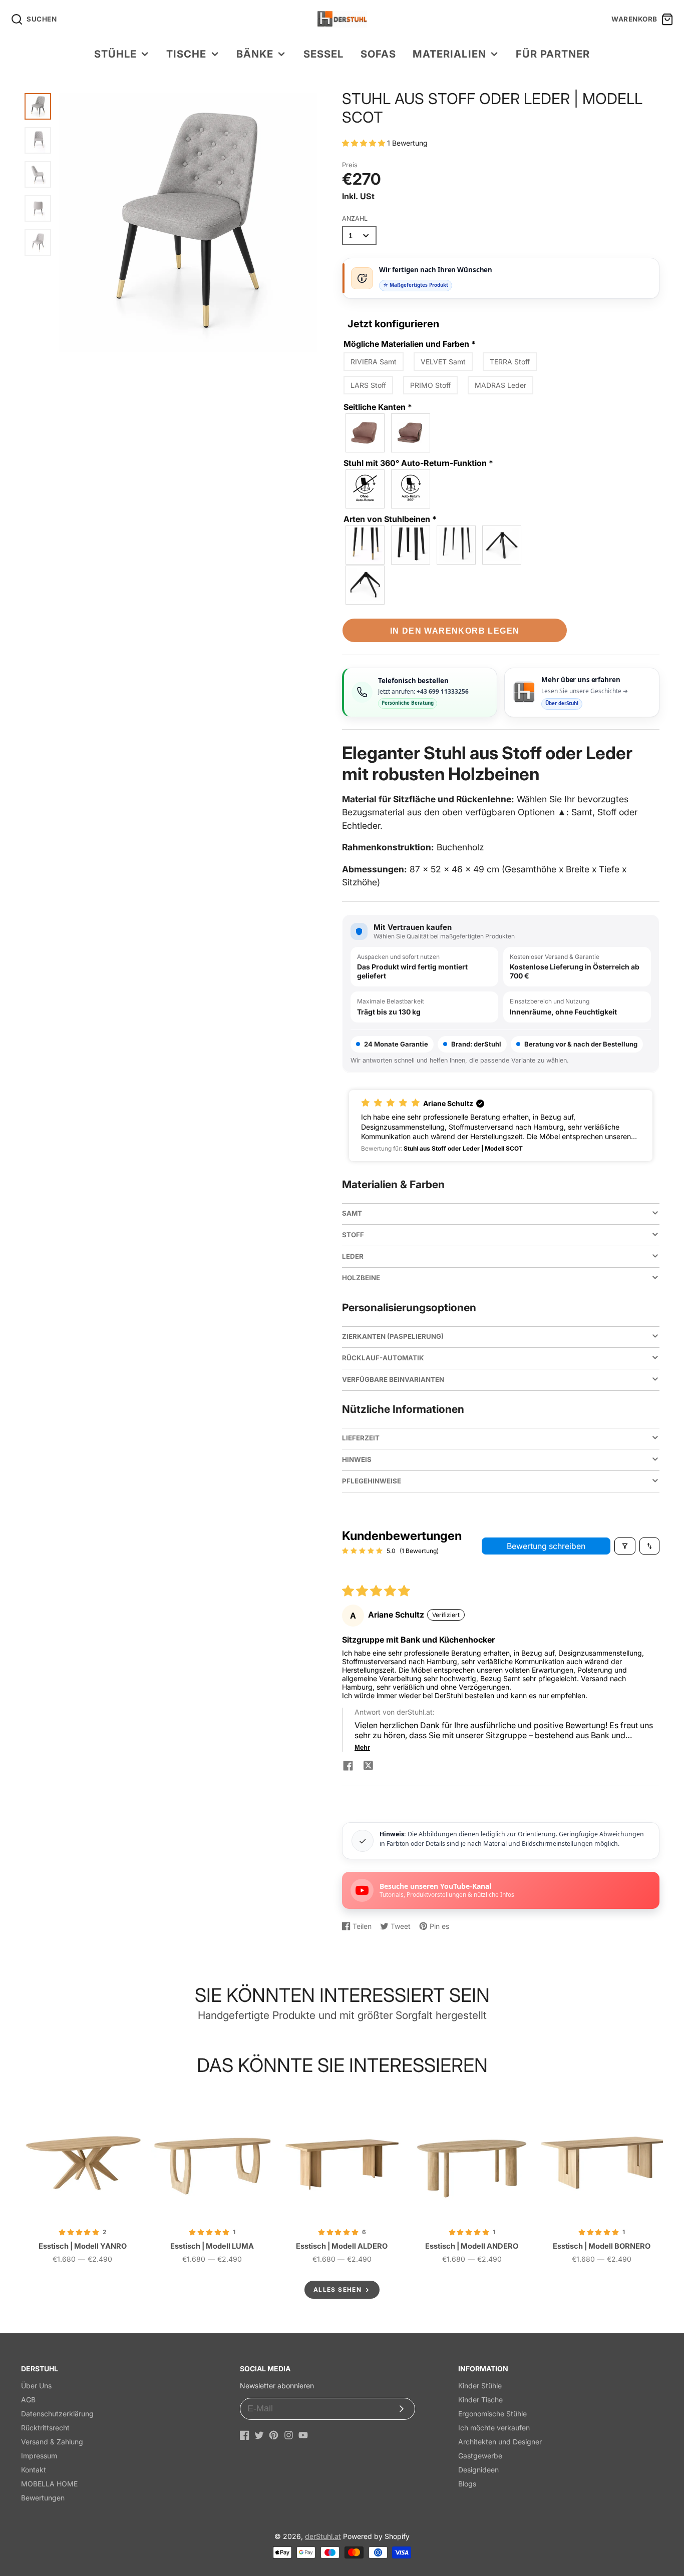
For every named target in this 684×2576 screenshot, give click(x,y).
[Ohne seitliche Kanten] (366, 433)
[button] (365, 143)
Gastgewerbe (480, 2456)
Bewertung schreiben (546, 1546)
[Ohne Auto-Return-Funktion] (366, 489)
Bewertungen (43, 2498)
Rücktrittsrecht (45, 2428)
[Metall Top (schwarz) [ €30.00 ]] (366, 585)
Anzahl (355, 218)
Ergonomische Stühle (492, 2414)
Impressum (39, 2456)
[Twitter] (259, 2435)
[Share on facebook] (348, 1767)
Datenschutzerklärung (57, 2414)
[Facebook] (245, 2435)
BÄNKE (255, 54)
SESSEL (323, 54)
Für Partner (553, 54)
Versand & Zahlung (52, 2442)
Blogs (467, 2484)
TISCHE (186, 54)
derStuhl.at (323, 2536)
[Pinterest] (274, 2435)
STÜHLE (115, 54)
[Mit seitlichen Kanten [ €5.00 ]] (411, 433)
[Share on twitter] (368, 1767)
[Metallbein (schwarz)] (457, 545)
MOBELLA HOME (49, 2484)
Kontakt (34, 2470)
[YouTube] (303, 2435)
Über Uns (36, 2386)
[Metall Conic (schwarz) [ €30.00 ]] (502, 545)
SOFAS (378, 54)
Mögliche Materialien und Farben (410, 344)
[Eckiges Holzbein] (411, 545)
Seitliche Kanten (378, 407)
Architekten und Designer (500, 2442)
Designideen (478, 2470)
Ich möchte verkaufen (494, 2428)
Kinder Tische (480, 2400)
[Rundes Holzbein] (366, 545)
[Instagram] (289, 2435)
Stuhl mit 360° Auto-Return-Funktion (418, 463)
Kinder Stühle (480, 2386)
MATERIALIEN (449, 54)
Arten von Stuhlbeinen (390, 519)
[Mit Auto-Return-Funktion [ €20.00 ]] (411, 489)
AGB (28, 2400)
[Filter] (625, 1546)
